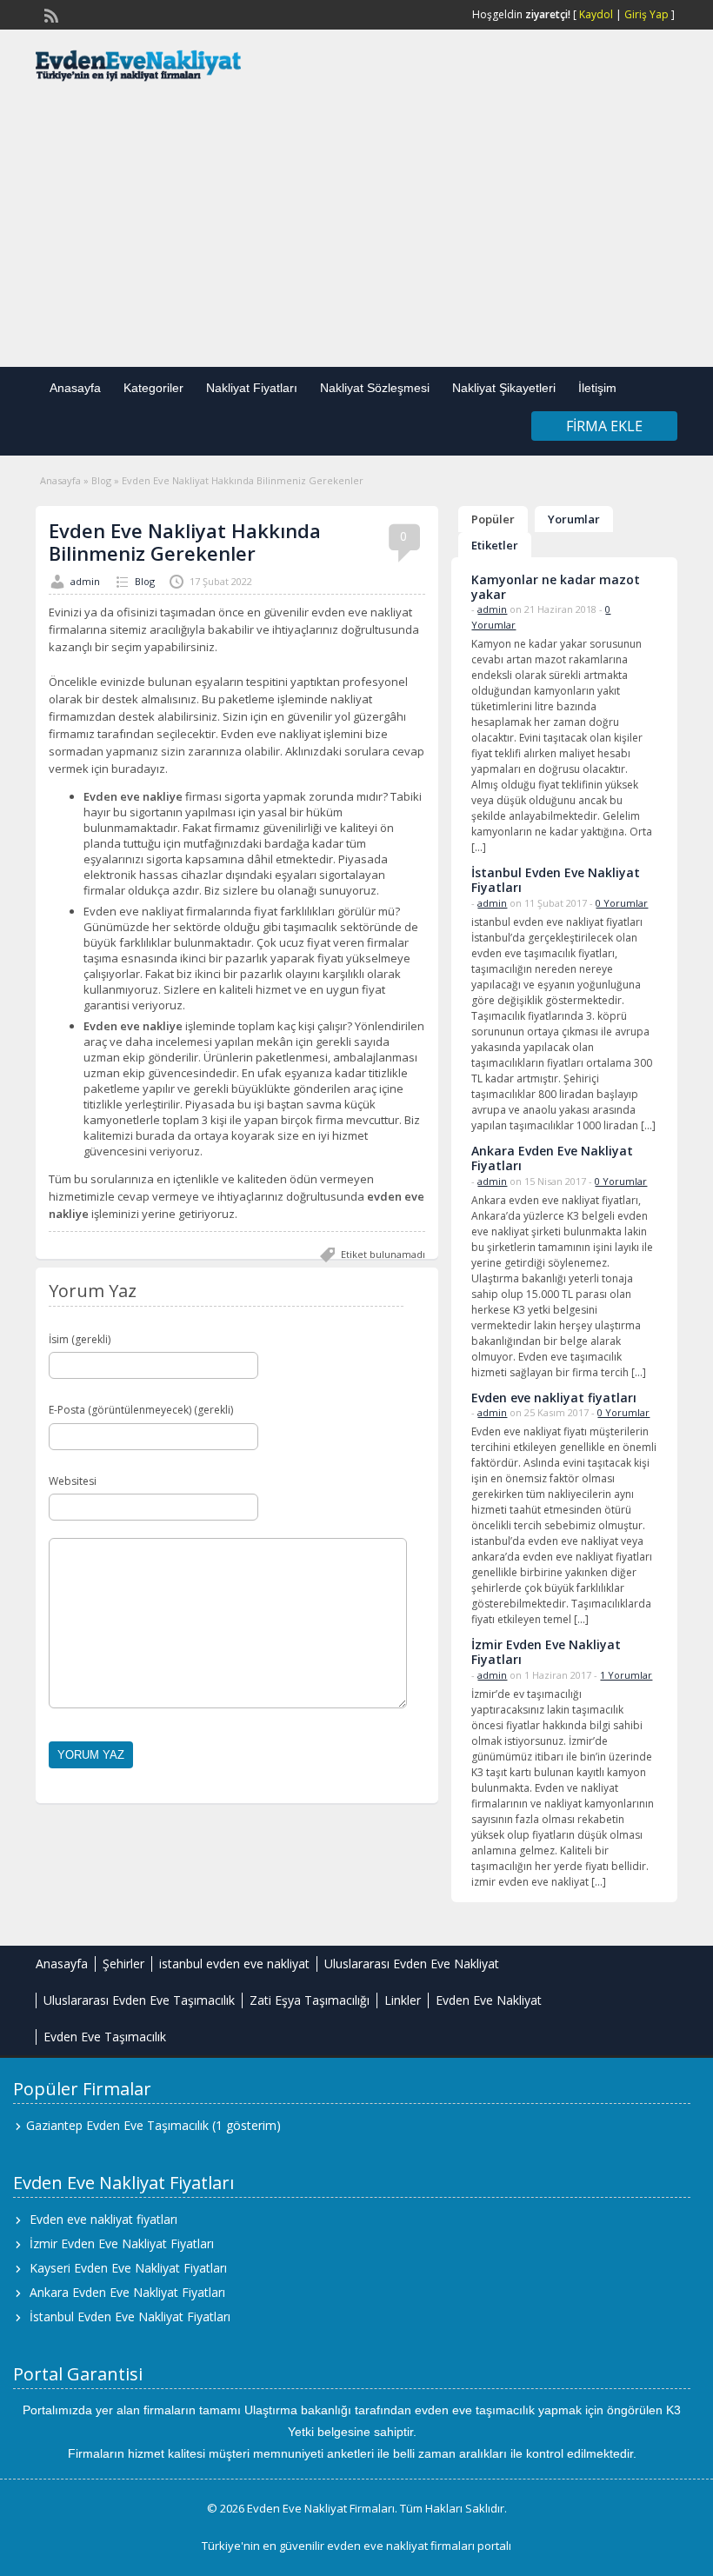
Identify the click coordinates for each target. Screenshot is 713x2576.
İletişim (597, 388)
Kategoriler (153, 388)
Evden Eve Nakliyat (489, 2000)
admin (85, 581)
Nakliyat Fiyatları (252, 388)
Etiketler (495, 545)
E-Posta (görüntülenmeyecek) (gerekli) (141, 1410)
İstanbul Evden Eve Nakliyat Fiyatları (130, 2316)
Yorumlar (574, 519)
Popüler (493, 519)
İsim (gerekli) (80, 1339)
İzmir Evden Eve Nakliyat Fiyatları (122, 2243)
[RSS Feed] (50, 14)
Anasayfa (75, 388)
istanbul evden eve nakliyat (234, 1964)
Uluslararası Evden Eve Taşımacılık (139, 2000)
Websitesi (73, 1481)
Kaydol (596, 14)
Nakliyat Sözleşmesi (375, 388)
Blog (101, 480)
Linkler (403, 2000)
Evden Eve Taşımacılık (105, 2037)
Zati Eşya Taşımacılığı (310, 2000)
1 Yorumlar (626, 1675)
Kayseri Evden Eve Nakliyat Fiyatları (128, 2268)
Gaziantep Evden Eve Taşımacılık (117, 2125)
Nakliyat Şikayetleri (504, 388)
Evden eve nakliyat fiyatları (103, 2219)
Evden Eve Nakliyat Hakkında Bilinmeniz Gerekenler (185, 542)
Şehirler (123, 1964)
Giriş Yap (646, 14)
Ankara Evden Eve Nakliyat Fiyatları (127, 2292)
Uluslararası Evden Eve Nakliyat (412, 1964)
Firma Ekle (604, 426)
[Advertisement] (356, 228)
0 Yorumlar (622, 903)
